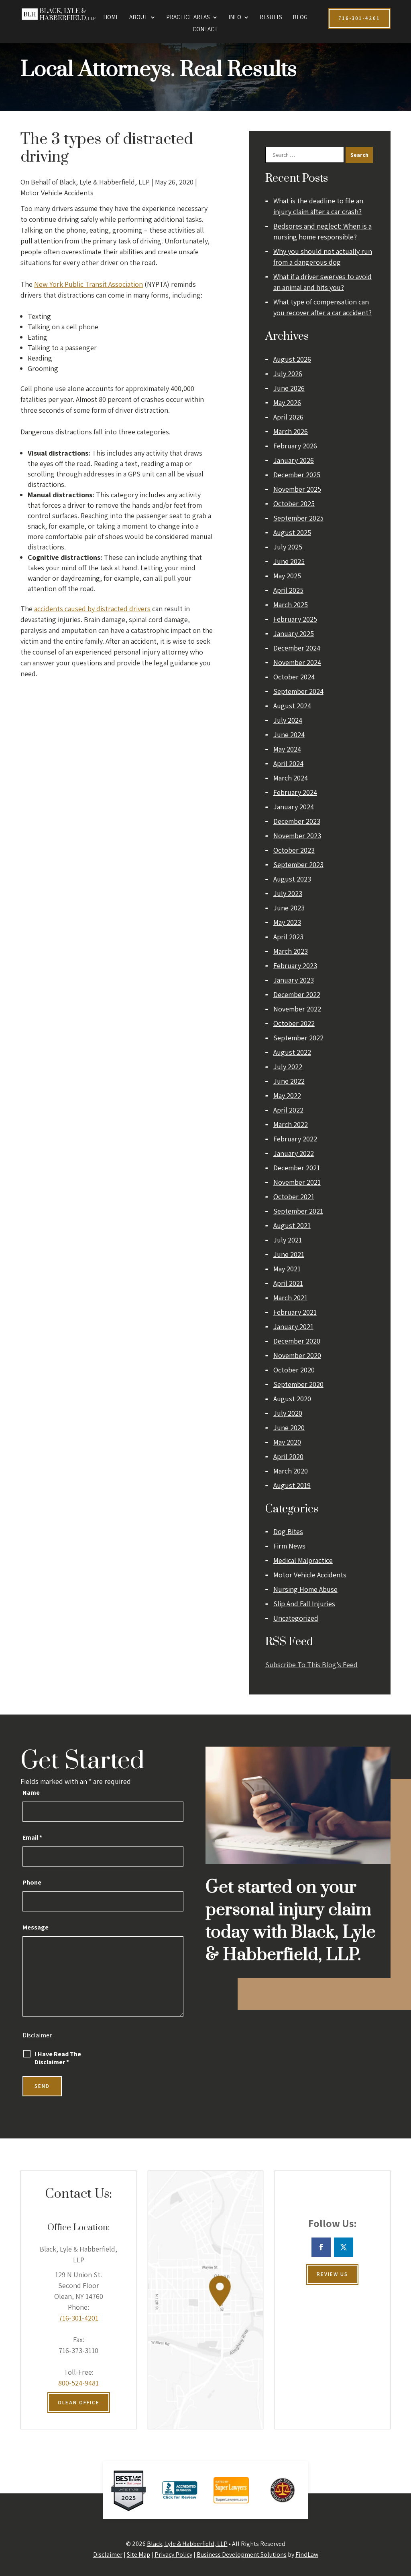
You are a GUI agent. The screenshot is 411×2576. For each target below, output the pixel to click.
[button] (403, 2518)
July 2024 (288, 720)
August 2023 (292, 879)
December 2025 (297, 475)
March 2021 (290, 1298)
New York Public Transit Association (89, 284)
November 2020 (297, 1355)
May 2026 (287, 402)
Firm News (289, 1546)
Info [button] (235, 18)
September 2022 (298, 1038)
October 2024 (294, 677)
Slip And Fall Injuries (304, 1604)
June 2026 (289, 388)
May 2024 (287, 749)
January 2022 (294, 1153)
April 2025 (288, 590)
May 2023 (287, 922)
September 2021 (298, 1211)
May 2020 (287, 1442)
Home (111, 18)
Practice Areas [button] (188, 18)
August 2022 (292, 1052)
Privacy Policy (173, 2555)
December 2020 (297, 1341)
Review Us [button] (332, 2274)
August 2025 (292, 532)
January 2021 (293, 1327)
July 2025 (288, 547)
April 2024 (288, 763)
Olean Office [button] (79, 2403)
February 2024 (295, 792)
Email (32, 1837)
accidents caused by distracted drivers (92, 609)
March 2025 (291, 605)
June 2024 (289, 735)
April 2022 (288, 1110)
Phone (32, 1882)
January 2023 (294, 980)
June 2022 (289, 1081)
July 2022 (288, 1067)
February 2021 (295, 1312)
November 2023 (297, 836)
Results (271, 18)
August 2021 (292, 1225)
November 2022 (297, 1009)
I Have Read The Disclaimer (58, 2058)
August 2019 (292, 1485)
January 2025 (294, 633)
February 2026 (295, 446)
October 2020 (294, 1370)
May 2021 (287, 1269)
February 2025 (295, 619)
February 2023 (295, 966)
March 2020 (291, 1471)
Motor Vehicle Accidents (57, 193)
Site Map (138, 2555)
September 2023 (298, 864)
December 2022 (297, 994)
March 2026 (291, 431)
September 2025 (298, 518)
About (138, 18)
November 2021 (297, 1182)
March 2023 (291, 951)
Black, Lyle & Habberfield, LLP (105, 182)
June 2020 (289, 1428)
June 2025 (289, 561)
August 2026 (292, 359)
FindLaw (307, 2555)
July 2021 (288, 1240)
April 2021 (288, 1283)
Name (31, 1793)
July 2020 (288, 1413)
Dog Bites (288, 1531)
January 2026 (294, 460)
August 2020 (292, 1399)
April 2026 (288, 417)
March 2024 (291, 778)
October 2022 (294, 1023)
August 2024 (292, 706)
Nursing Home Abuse (305, 1589)
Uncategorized (296, 1618)
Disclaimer (37, 2035)
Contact (205, 30)
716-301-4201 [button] (359, 18)
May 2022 (287, 1095)
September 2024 (298, 691)
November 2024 (297, 662)
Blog (300, 18)
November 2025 (297, 489)
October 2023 (294, 850)
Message (36, 1927)
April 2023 (288, 937)
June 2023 (289, 908)
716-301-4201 (78, 2318)
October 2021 (294, 1197)
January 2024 (294, 807)
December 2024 (297, 648)
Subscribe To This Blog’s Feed (311, 1665)
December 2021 (297, 1168)
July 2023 (288, 893)
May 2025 (287, 576)
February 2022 (295, 1139)
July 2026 (288, 374)
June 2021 (289, 1254)
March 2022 (291, 1124)
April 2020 (288, 1456)
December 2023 (297, 821)
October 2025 (294, 504)
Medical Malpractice (303, 1560)
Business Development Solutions (242, 2555)
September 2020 (298, 1384)
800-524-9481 (78, 2383)
